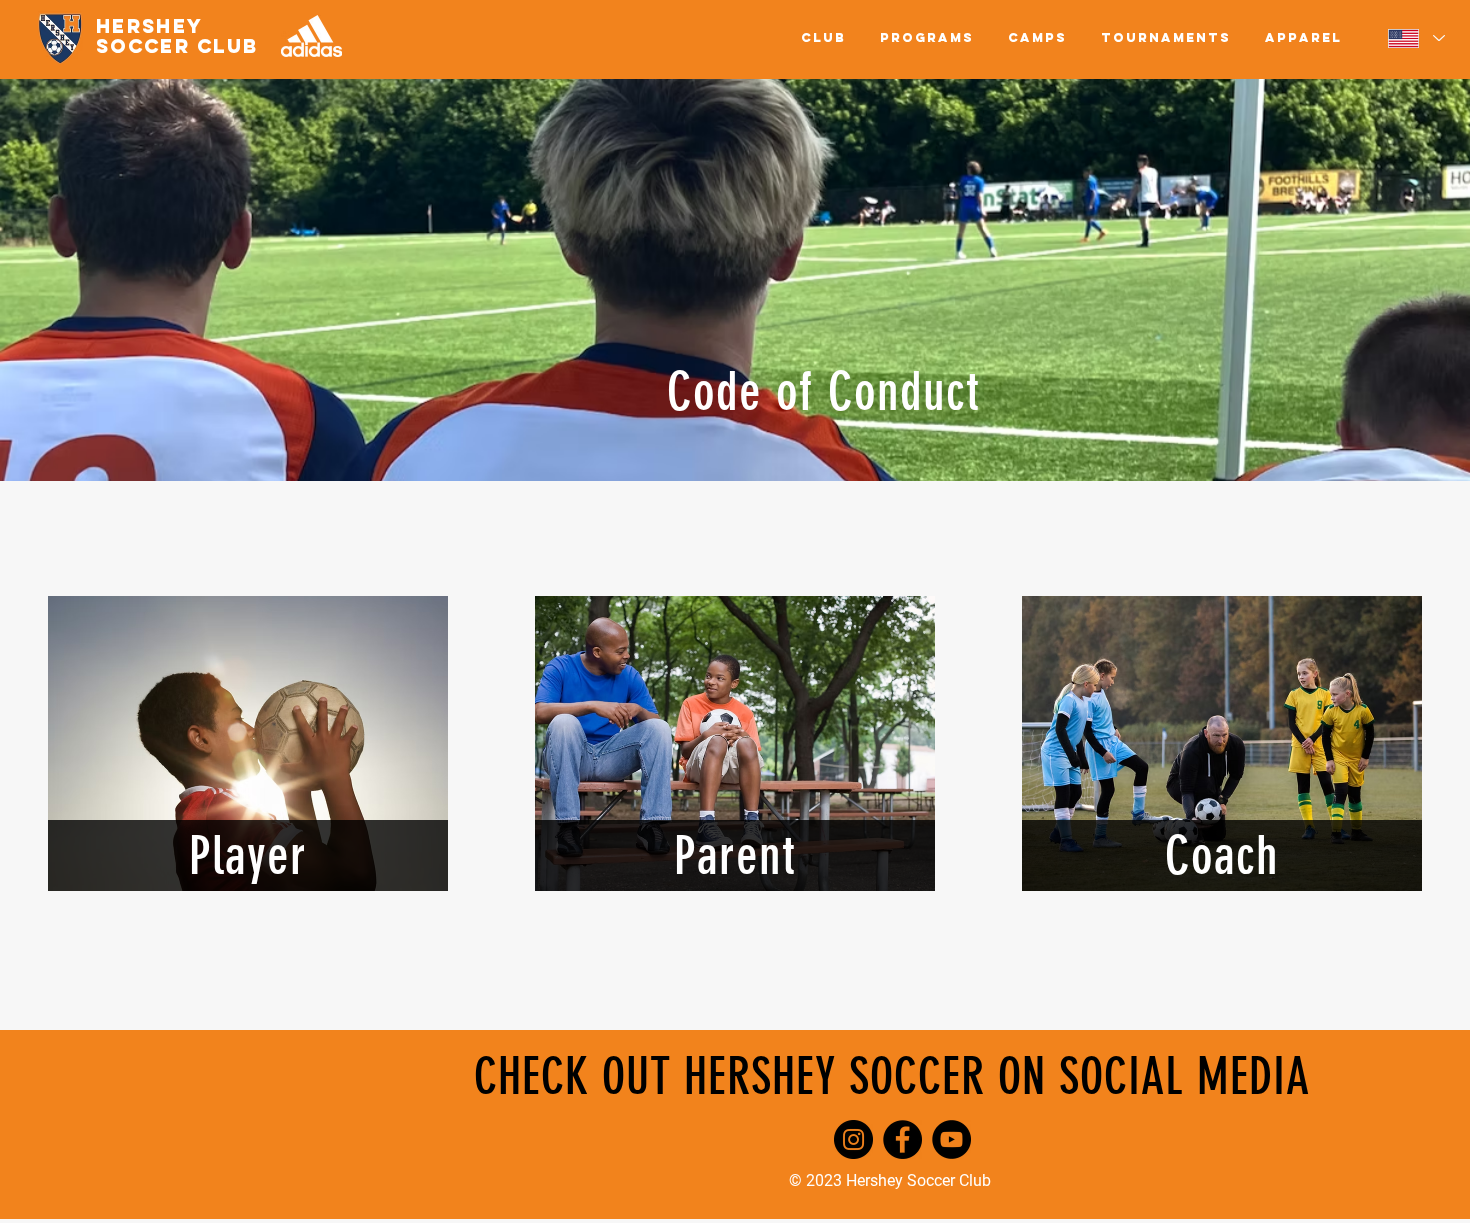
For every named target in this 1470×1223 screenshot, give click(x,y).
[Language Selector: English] (1415, 38)
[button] (823, 38)
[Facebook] (902, 1139)
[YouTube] (951, 1139)
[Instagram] (853, 1139)
